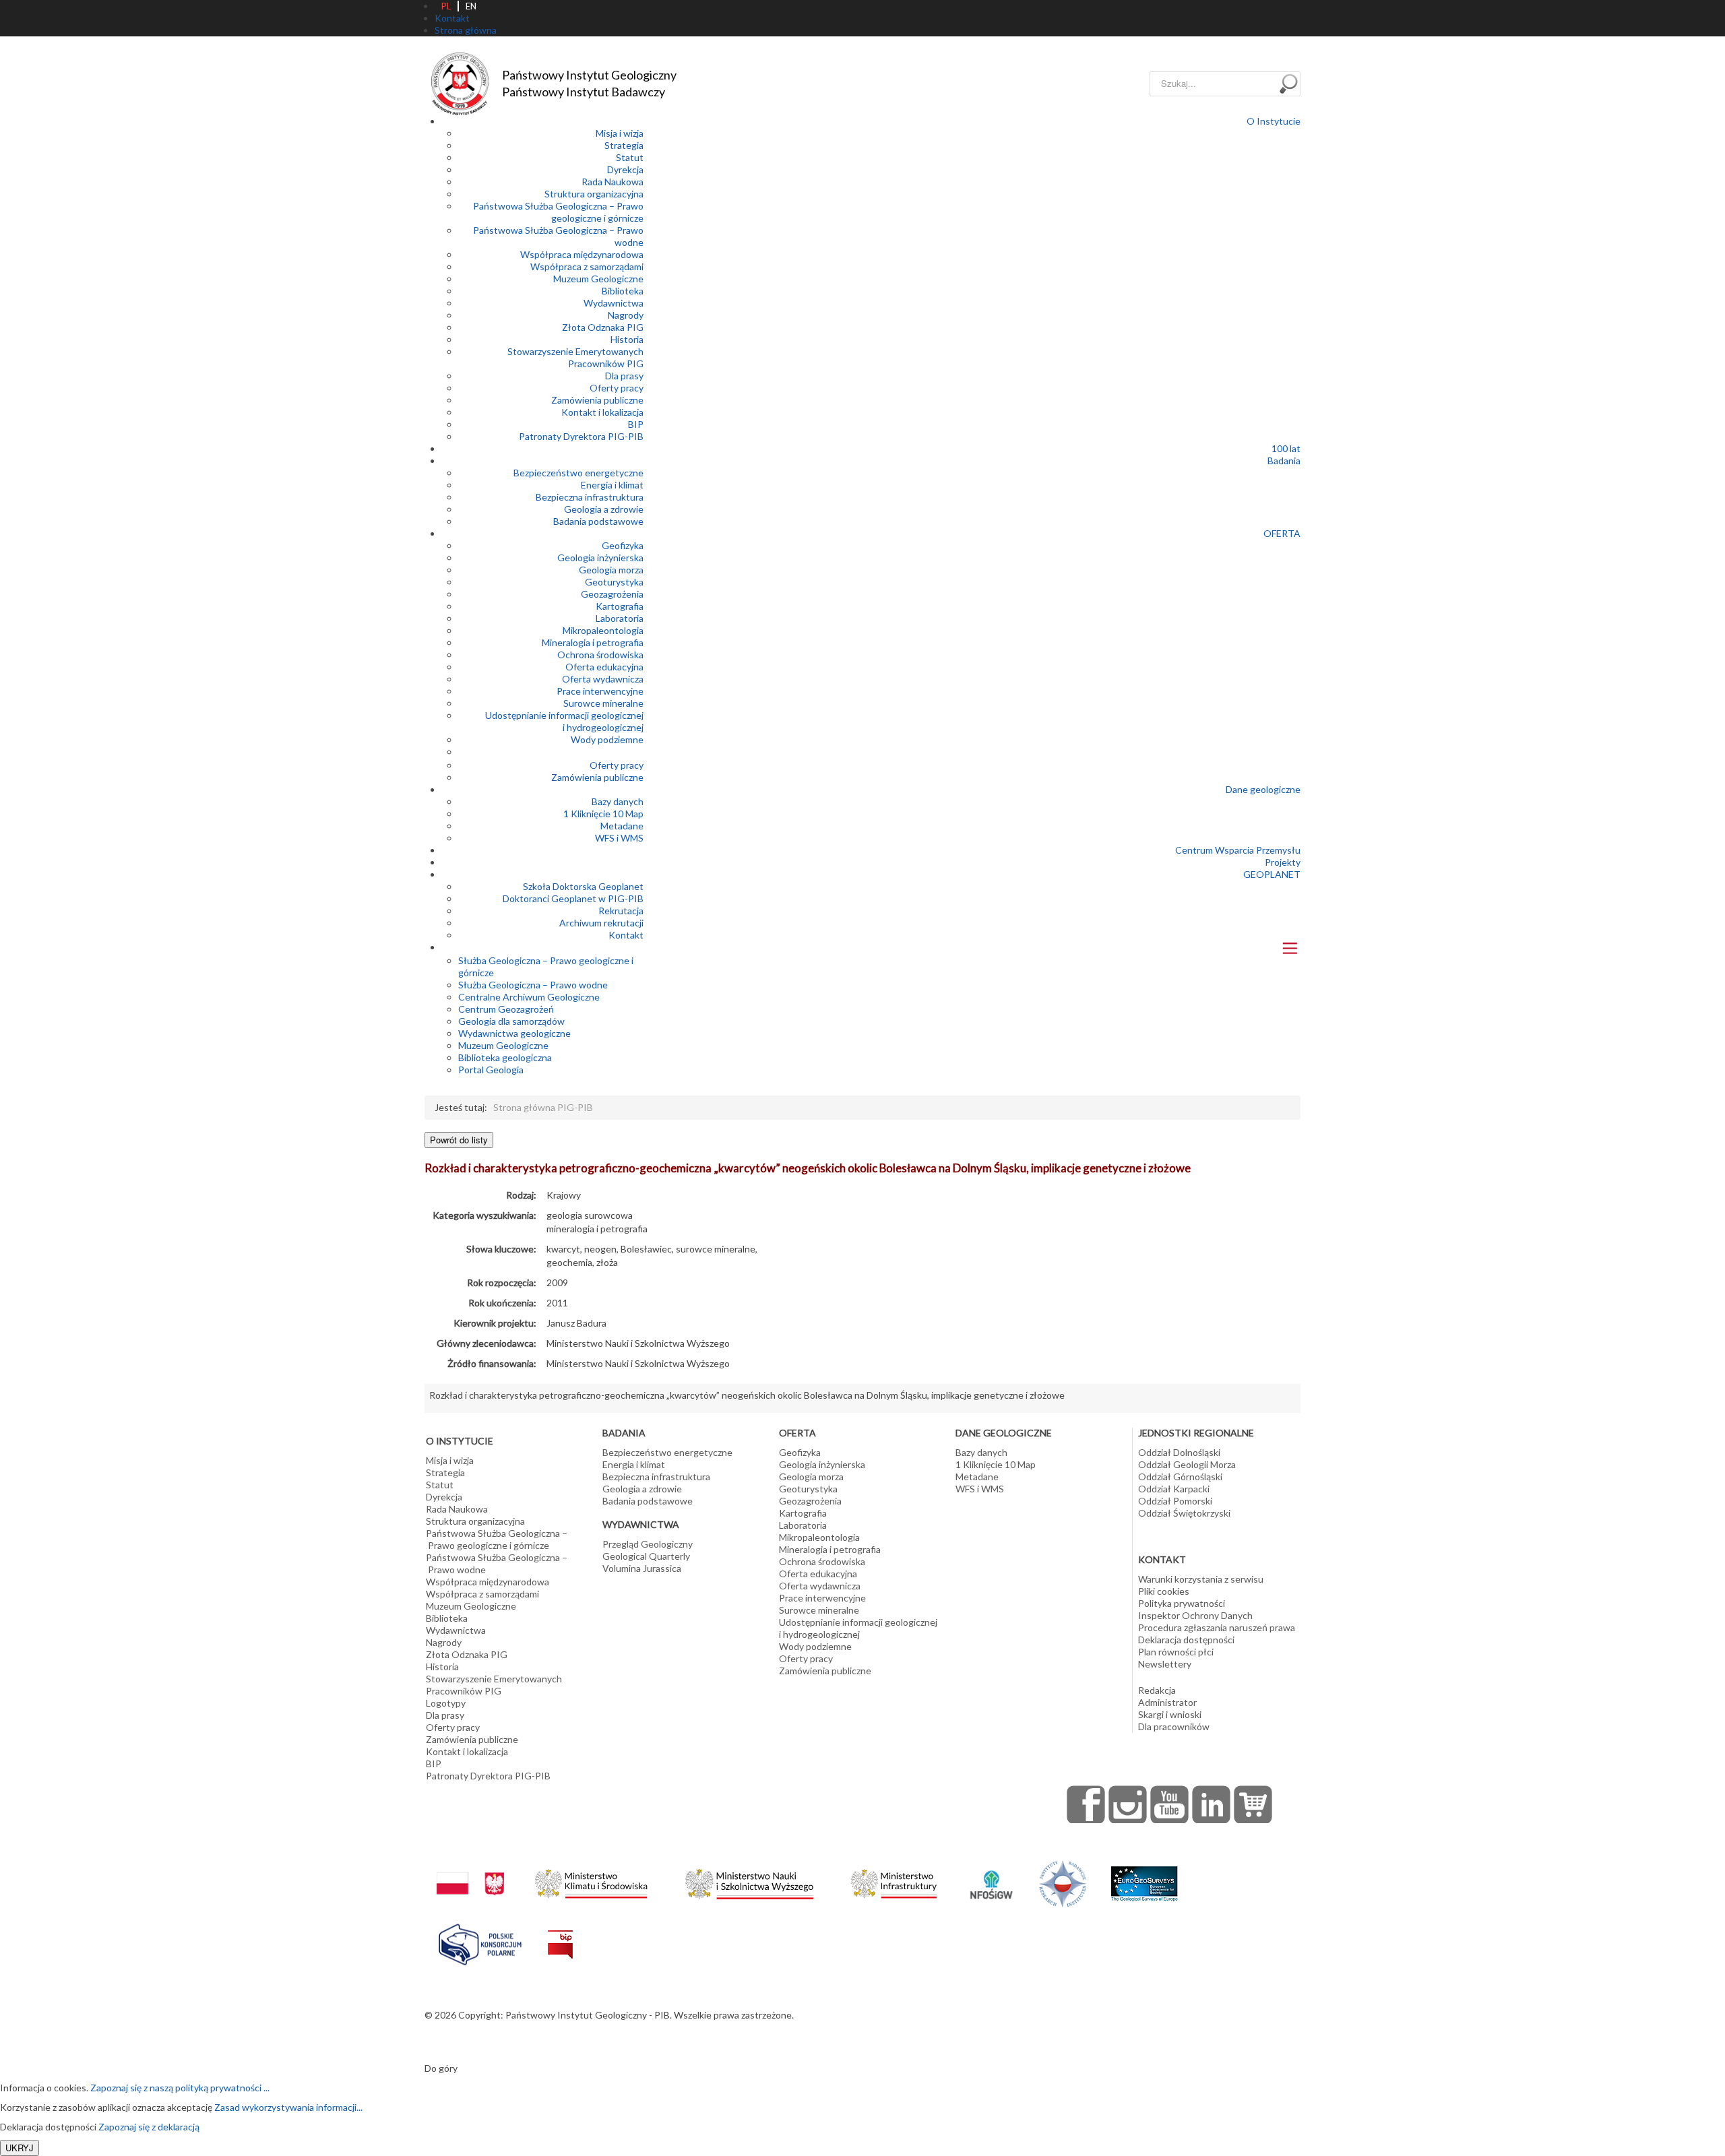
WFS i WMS (619, 838)
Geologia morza (611, 570)
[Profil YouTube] (1170, 1804)
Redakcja (1157, 1690)
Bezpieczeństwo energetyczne (578, 473)
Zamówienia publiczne (597, 400)
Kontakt (626, 935)
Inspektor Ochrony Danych (1195, 1615)
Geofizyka (623, 545)
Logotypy (446, 1703)
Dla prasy (624, 376)
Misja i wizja (620, 133)
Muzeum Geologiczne (598, 279)
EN (471, 6)
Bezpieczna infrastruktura (590, 497)
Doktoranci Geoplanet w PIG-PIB (573, 898)
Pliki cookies (1164, 1591)
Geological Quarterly (646, 1556)
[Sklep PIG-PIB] (1253, 1804)
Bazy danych (618, 801)
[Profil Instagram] (1128, 1804)
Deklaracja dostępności (1186, 1640)
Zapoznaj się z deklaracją (149, 2127)
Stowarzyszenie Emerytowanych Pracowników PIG (575, 357)
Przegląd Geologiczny (648, 1544)
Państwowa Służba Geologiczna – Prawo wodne (497, 1563)
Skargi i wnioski (1170, 1714)
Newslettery (1165, 1664)
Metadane (622, 826)
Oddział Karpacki (1174, 1489)
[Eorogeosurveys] (1144, 1877)
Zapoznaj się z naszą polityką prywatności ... (180, 2088)
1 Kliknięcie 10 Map (603, 814)
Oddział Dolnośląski (1179, 1452)
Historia (627, 339)
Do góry (441, 2068)
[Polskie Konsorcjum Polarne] (480, 1941)
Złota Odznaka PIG (603, 327)
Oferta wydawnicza (603, 679)
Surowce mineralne (603, 703)
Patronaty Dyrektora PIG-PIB (581, 436)
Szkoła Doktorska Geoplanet (583, 886)
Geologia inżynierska (600, 558)
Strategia (624, 145)
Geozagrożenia (612, 594)
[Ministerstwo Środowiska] (591, 1880)
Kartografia (620, 606)
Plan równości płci (1176, 1652)
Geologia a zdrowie (604, 509)
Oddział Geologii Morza (1187, 1464)
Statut (630, 157)
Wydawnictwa (614, 303)
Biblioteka (623, 291)
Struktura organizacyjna (594, 194)
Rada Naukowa (613, 182)
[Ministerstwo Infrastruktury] (894, 1880)
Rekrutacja (621, 911)
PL (446, 6)
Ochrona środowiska (600, 655)
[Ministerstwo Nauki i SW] (749, 1881)
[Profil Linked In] (1212, 1804)
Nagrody (626, 315)
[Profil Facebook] (1086, 1804)
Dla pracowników (1174, 1726)
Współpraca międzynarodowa (582, 254)
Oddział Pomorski (1175, 1501)
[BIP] (560, 1934)
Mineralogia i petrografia (593, 642)
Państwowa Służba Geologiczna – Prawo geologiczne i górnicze (558, 212)
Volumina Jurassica (642, 1568)
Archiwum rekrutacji (601, 923)
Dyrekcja (625, 169)
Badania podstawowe (598, 521)
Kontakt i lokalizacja (602, 412)
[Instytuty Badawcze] (1063, 1883)
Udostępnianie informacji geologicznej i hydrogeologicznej (564, 721)
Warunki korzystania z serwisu (1201, 1579)
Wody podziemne (607, 739)
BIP (636, 424)
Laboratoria (620, 618)
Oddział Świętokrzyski (1184, 1513)
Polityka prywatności (1182, 1603)
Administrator (1167, 1702)
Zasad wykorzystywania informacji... (288, 2107)
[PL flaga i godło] (470, 1870)
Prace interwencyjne (600, 691)
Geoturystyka (614, 582)
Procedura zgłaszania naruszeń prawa (1217, 1627)
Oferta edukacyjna (604, 667)
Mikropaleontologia (603, 630)
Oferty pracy (617, 388)
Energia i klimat (612, 485)
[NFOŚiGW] (991, 1876)
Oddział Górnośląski (1180, 1477)
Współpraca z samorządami (587, 266)
